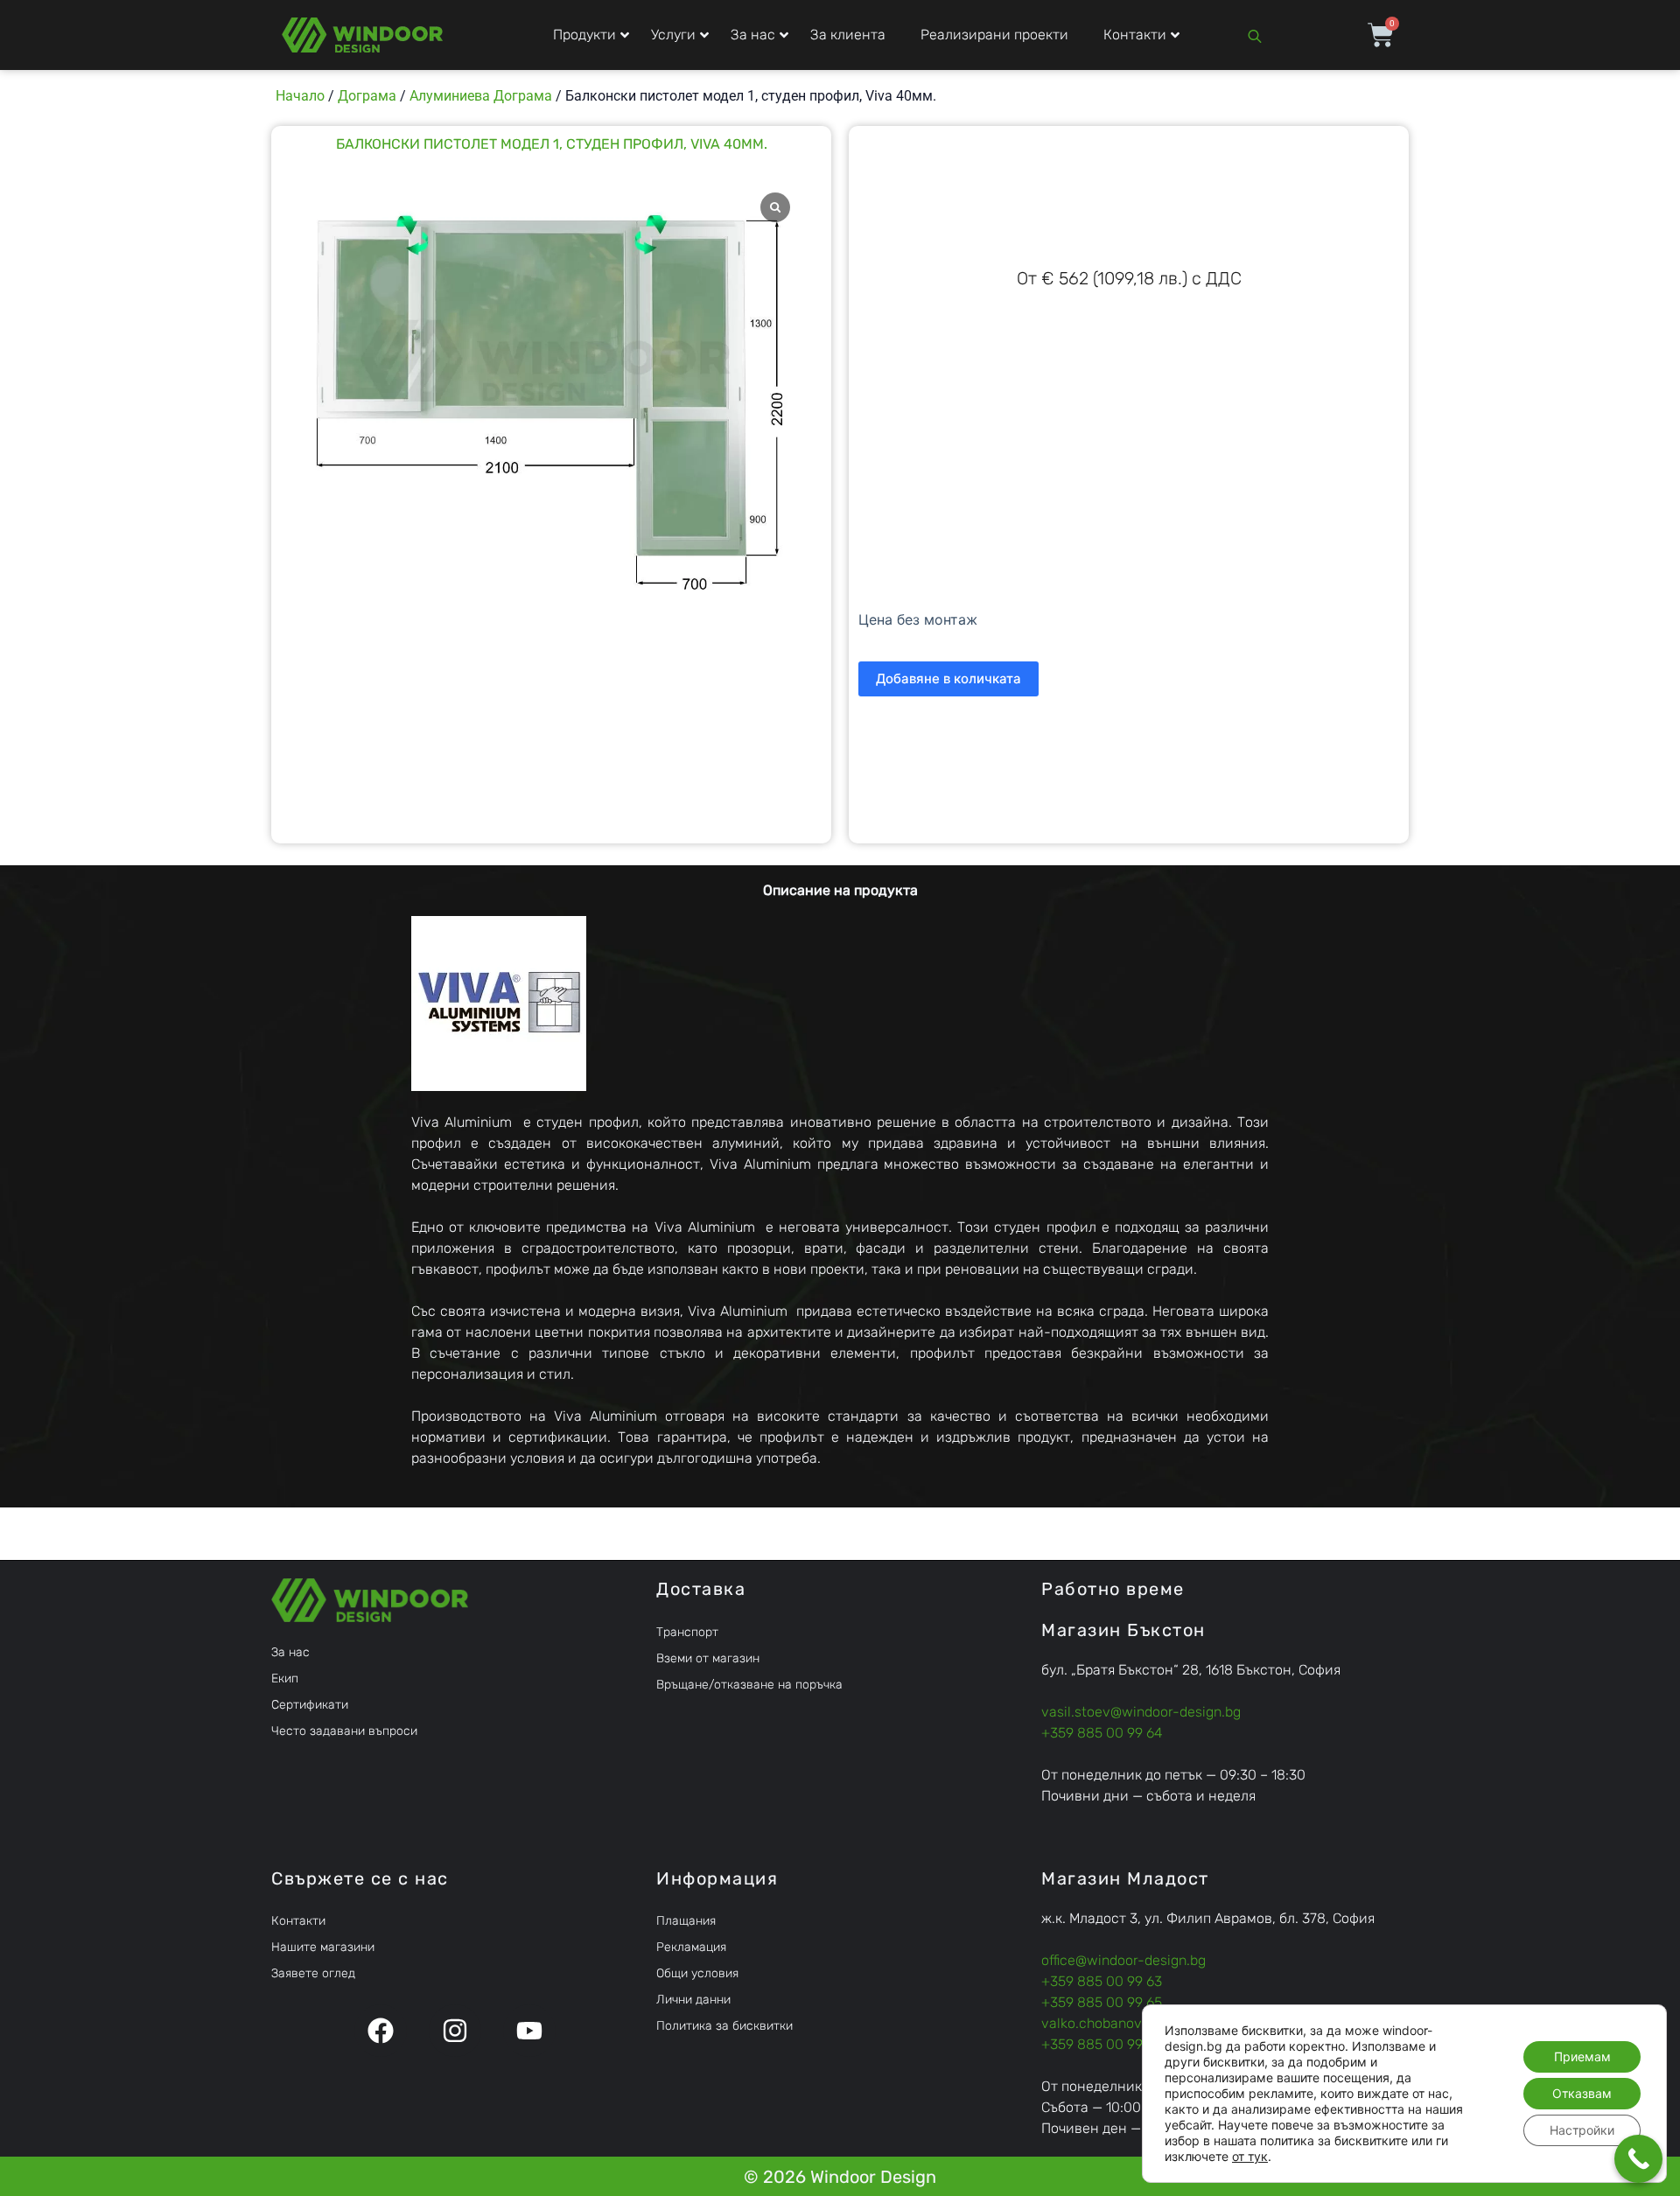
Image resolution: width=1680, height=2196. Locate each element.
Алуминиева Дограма (481, 96)
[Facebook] (381, 2031)
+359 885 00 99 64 (1102, 1733)
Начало (300, 96)
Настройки (1582, 2130)
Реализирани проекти (994, 35)
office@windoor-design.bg (1123, 1960)
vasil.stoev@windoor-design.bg (1141, 1712)
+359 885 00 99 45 (1102, 2044)
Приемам (1582, 2056)
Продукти (584, 35)
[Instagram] (455, 2031)
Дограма (367, 96)
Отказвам (1582, 2093)
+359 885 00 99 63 (1102, 1981)
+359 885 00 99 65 (1102, 2002)
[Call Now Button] (1638, 2159)
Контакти (1135, 35)
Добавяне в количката (948, 678)
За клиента (848, 35)
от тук (1250, 2156)
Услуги (673, 35)
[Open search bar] (1255, 35)
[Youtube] (529, 2031)
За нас (753, 35)
